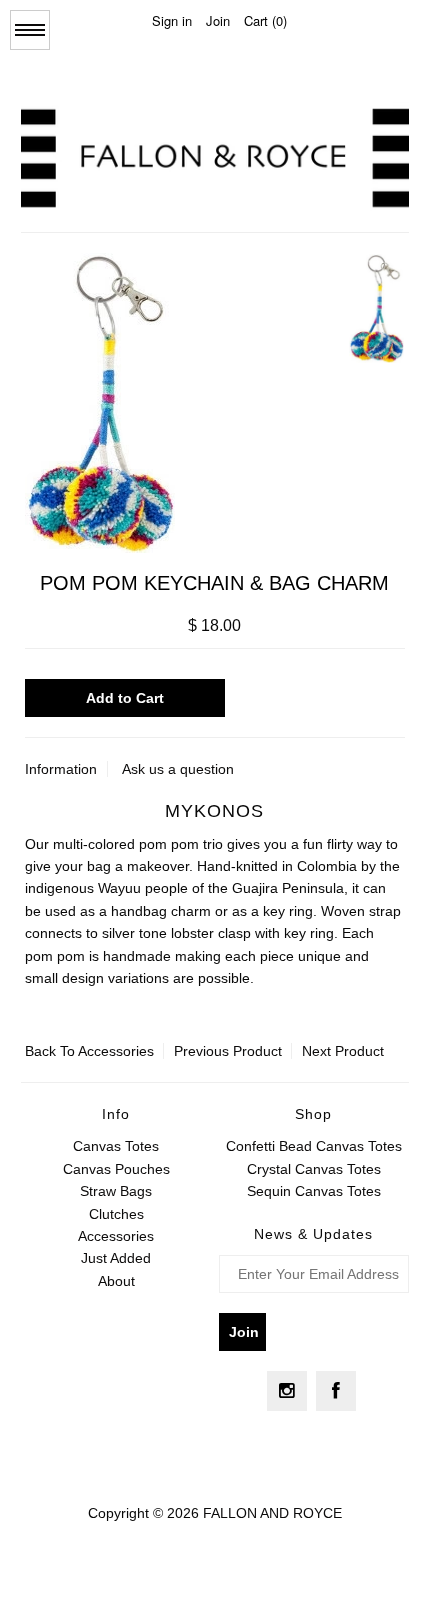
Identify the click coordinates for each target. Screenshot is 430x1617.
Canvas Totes (116, 1146)
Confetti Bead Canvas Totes (314, 1146)
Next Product (343, 1051)
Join (218, 20)
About (116, 1281)
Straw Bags (116, 1191)
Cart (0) (265, 20)
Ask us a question (178, 769)
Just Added (116, 1258)
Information (61, 769)
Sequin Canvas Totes (314, 1191)
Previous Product (228, 1051)
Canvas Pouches (116, 1169)
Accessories (116, 1051)
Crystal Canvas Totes (314, 1169)
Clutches (116, 1214)
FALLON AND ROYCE (272, 1513)
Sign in (172, 20)
